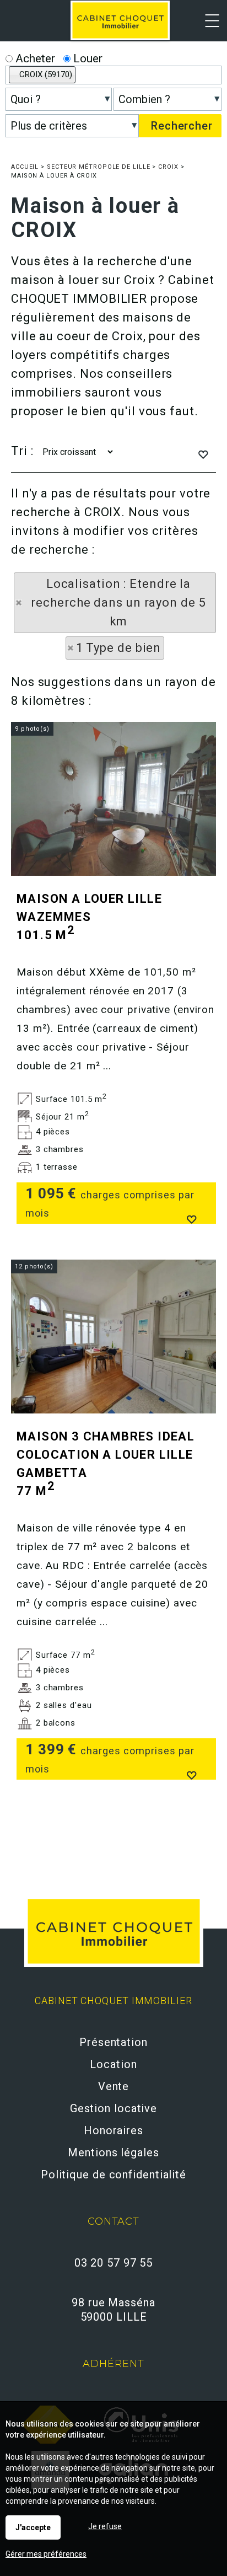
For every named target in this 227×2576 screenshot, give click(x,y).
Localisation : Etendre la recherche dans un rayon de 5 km (118, 603)
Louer (87, 58)
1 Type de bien (119, 648)
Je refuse (105, 2526)
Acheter (34, 58)
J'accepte (33, 2527)
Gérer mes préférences (46, 2554)
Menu (206, 28)
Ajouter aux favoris (191, 1218)
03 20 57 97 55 (114, 2263)
